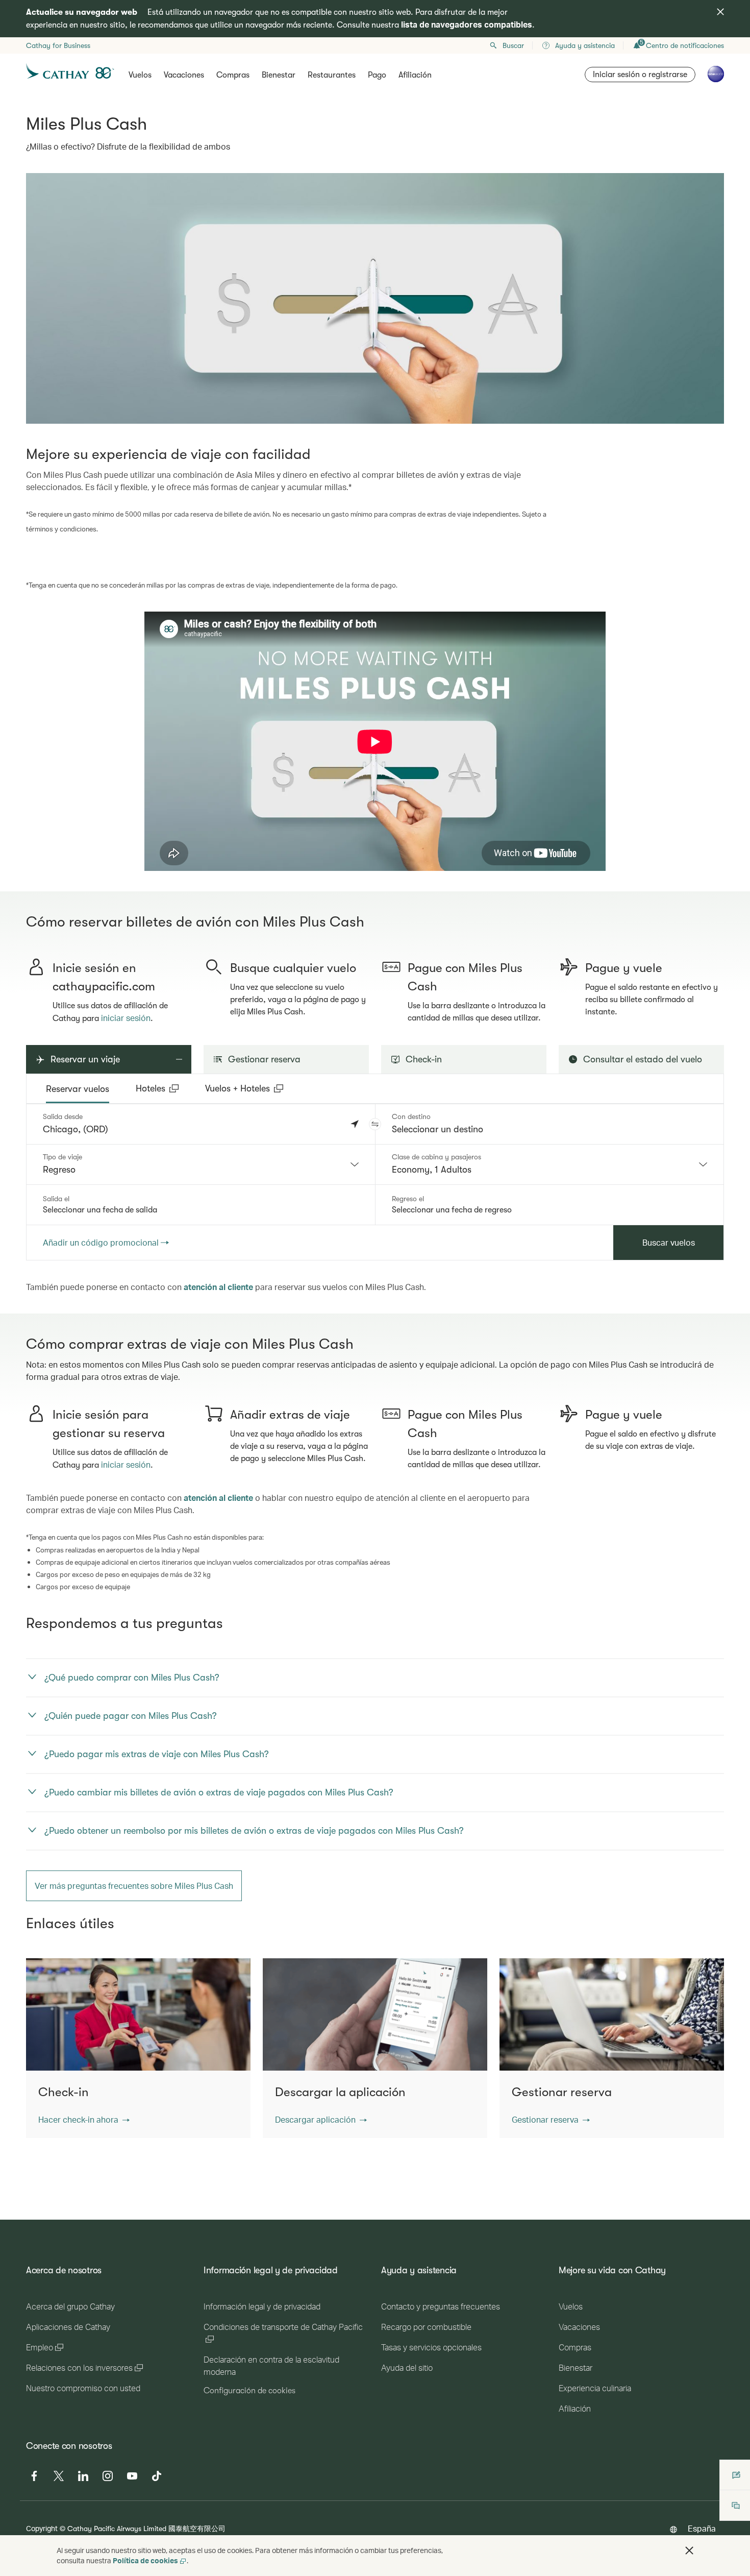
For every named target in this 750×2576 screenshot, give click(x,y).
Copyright (42, 2528)
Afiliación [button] (415, 75)
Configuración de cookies (249, 2391)
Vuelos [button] (140, 75)
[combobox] (201, 1164)
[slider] (149, 850)
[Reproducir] (152, 862)
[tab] (78, 1089)
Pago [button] (377, 75)
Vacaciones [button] (184, 75)
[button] (375, 1124)
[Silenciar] (165, 862)
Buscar (513, 45)
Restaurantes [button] (332, 75)
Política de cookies (145, 2560)
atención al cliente (218, 1287)
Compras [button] (233, 75)
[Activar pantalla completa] (597, 862)
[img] (720, 12)
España (702, 2528)
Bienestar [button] (279, 75)
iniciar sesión (126, 1018)
